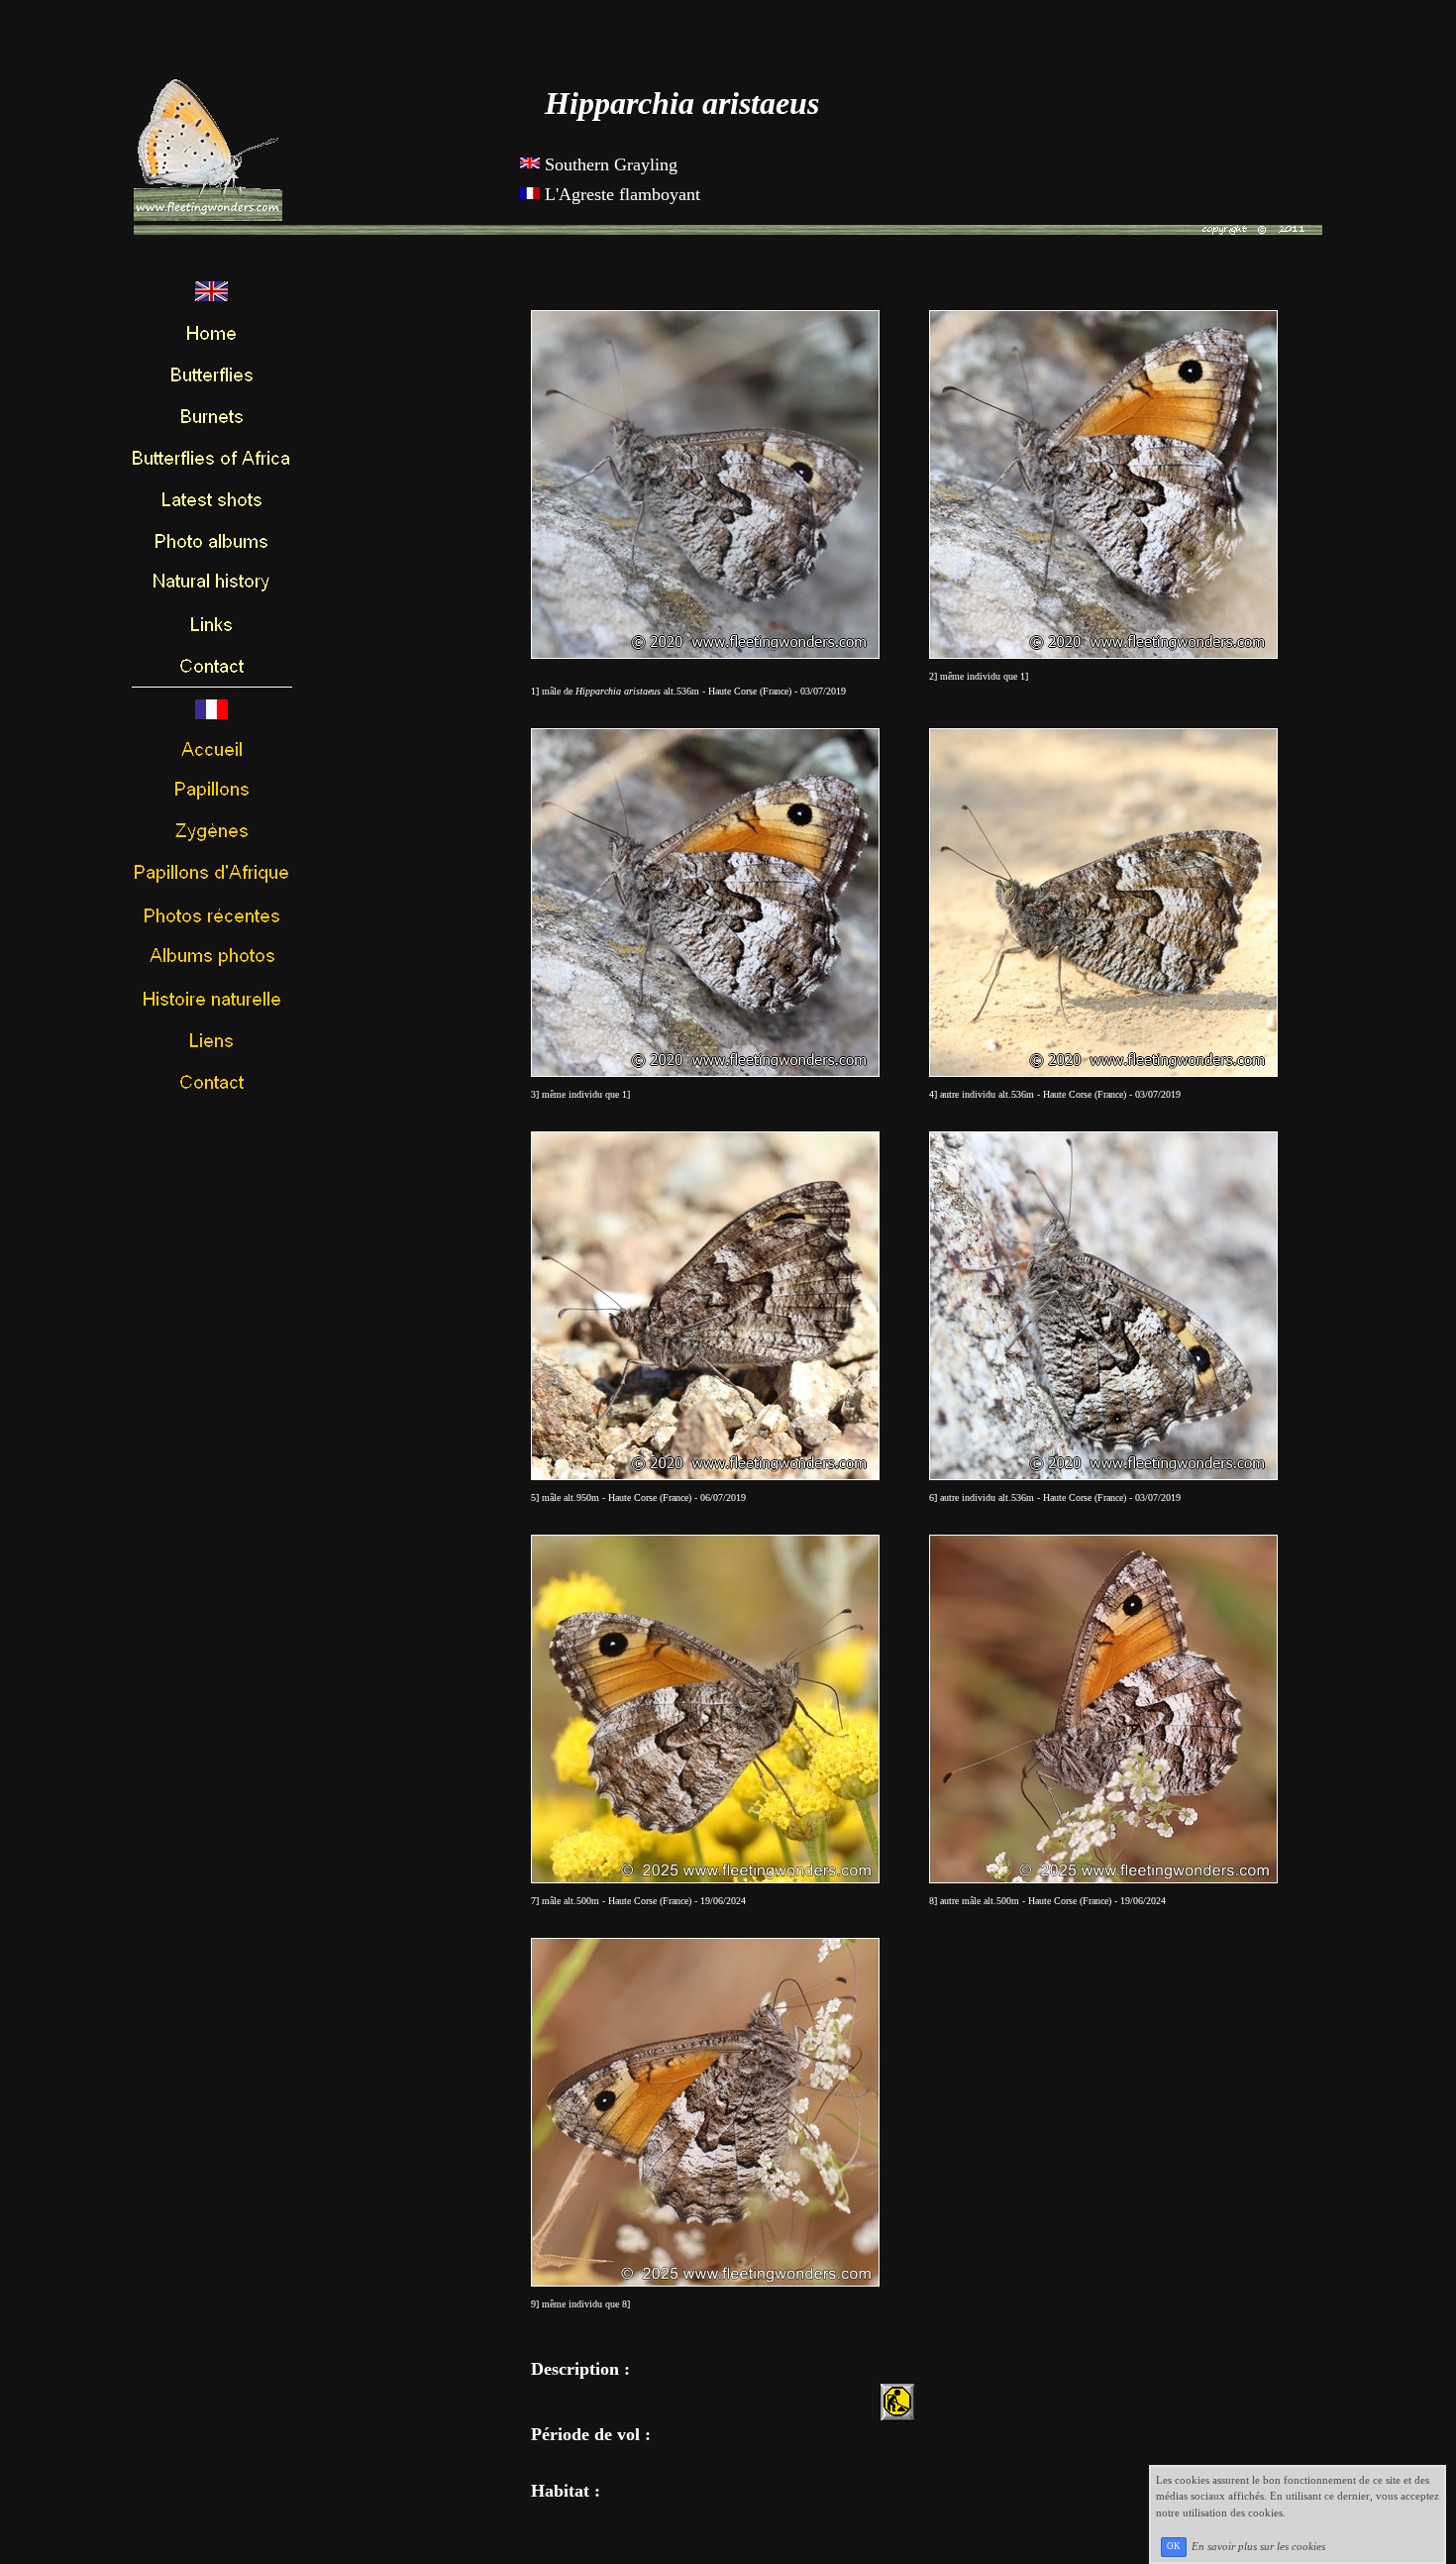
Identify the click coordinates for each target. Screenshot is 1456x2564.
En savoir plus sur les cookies (1258, 2545)
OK (1174, 2546)
